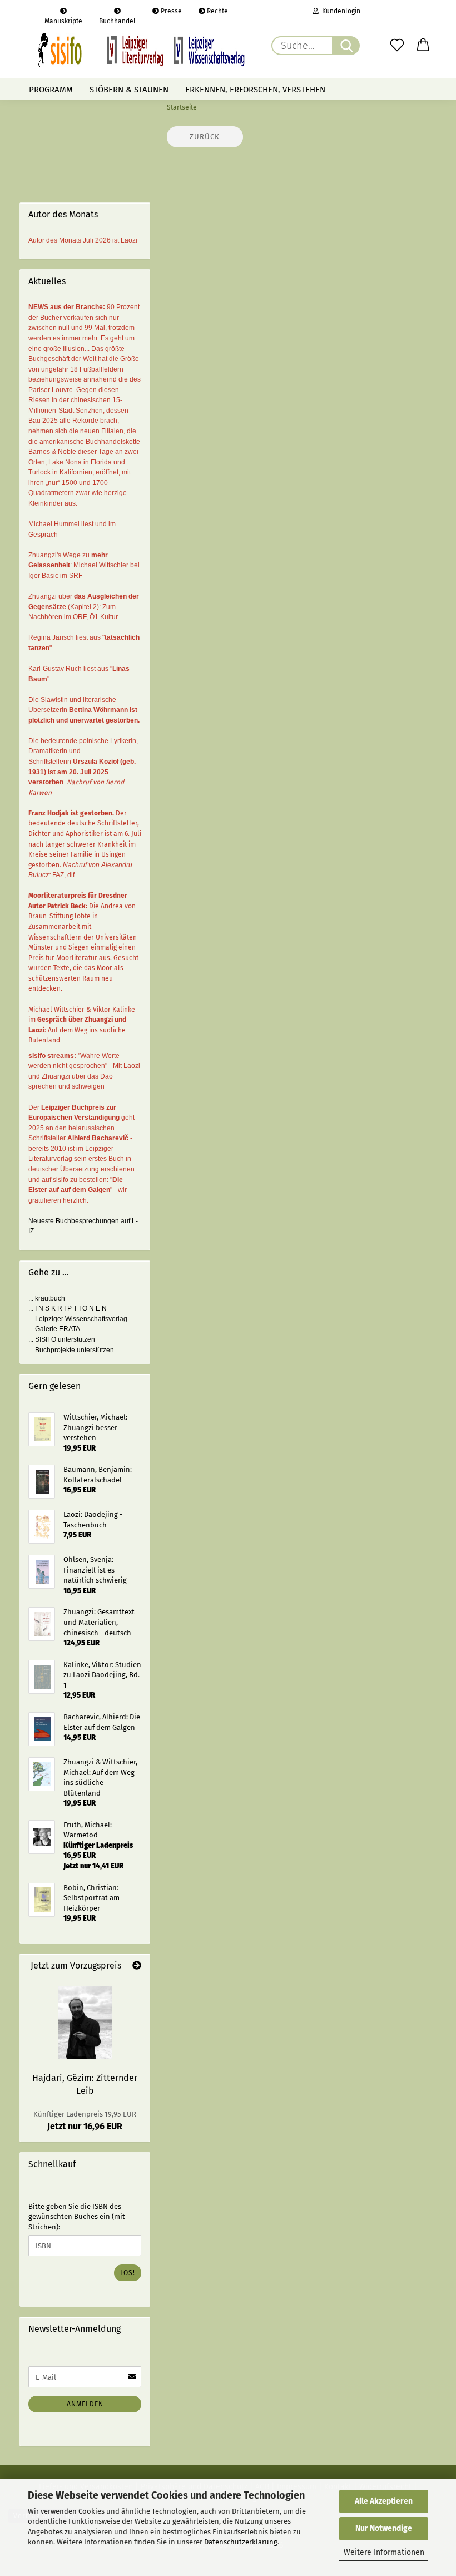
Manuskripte (63, 20)
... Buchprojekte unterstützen (71, 1350)
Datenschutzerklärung (241, 2542)
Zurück (205, 137)
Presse (170, 11)
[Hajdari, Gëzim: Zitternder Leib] (85, 2023)
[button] (424, 46)
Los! (128, 2273)
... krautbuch (47, 1298)
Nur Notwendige (384, 2528)
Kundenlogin (339, 11)
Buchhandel (117, 20)
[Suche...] (346, 46)
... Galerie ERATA (54, 1329)
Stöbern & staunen (129, 90)
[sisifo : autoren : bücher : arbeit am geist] (141, 50)
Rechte (217, 11)
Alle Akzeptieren (384, 2501)
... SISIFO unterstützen (62, 1339)
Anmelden (85, 2404)
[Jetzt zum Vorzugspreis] (137, 1966)
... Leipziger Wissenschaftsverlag (78, 1319)
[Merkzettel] (397, 46)
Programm (51, 90)
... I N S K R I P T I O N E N (68, 1308)
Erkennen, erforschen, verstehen (255, 90)
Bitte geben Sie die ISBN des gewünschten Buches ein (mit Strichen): (77, 2217)
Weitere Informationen (384, 2552)
